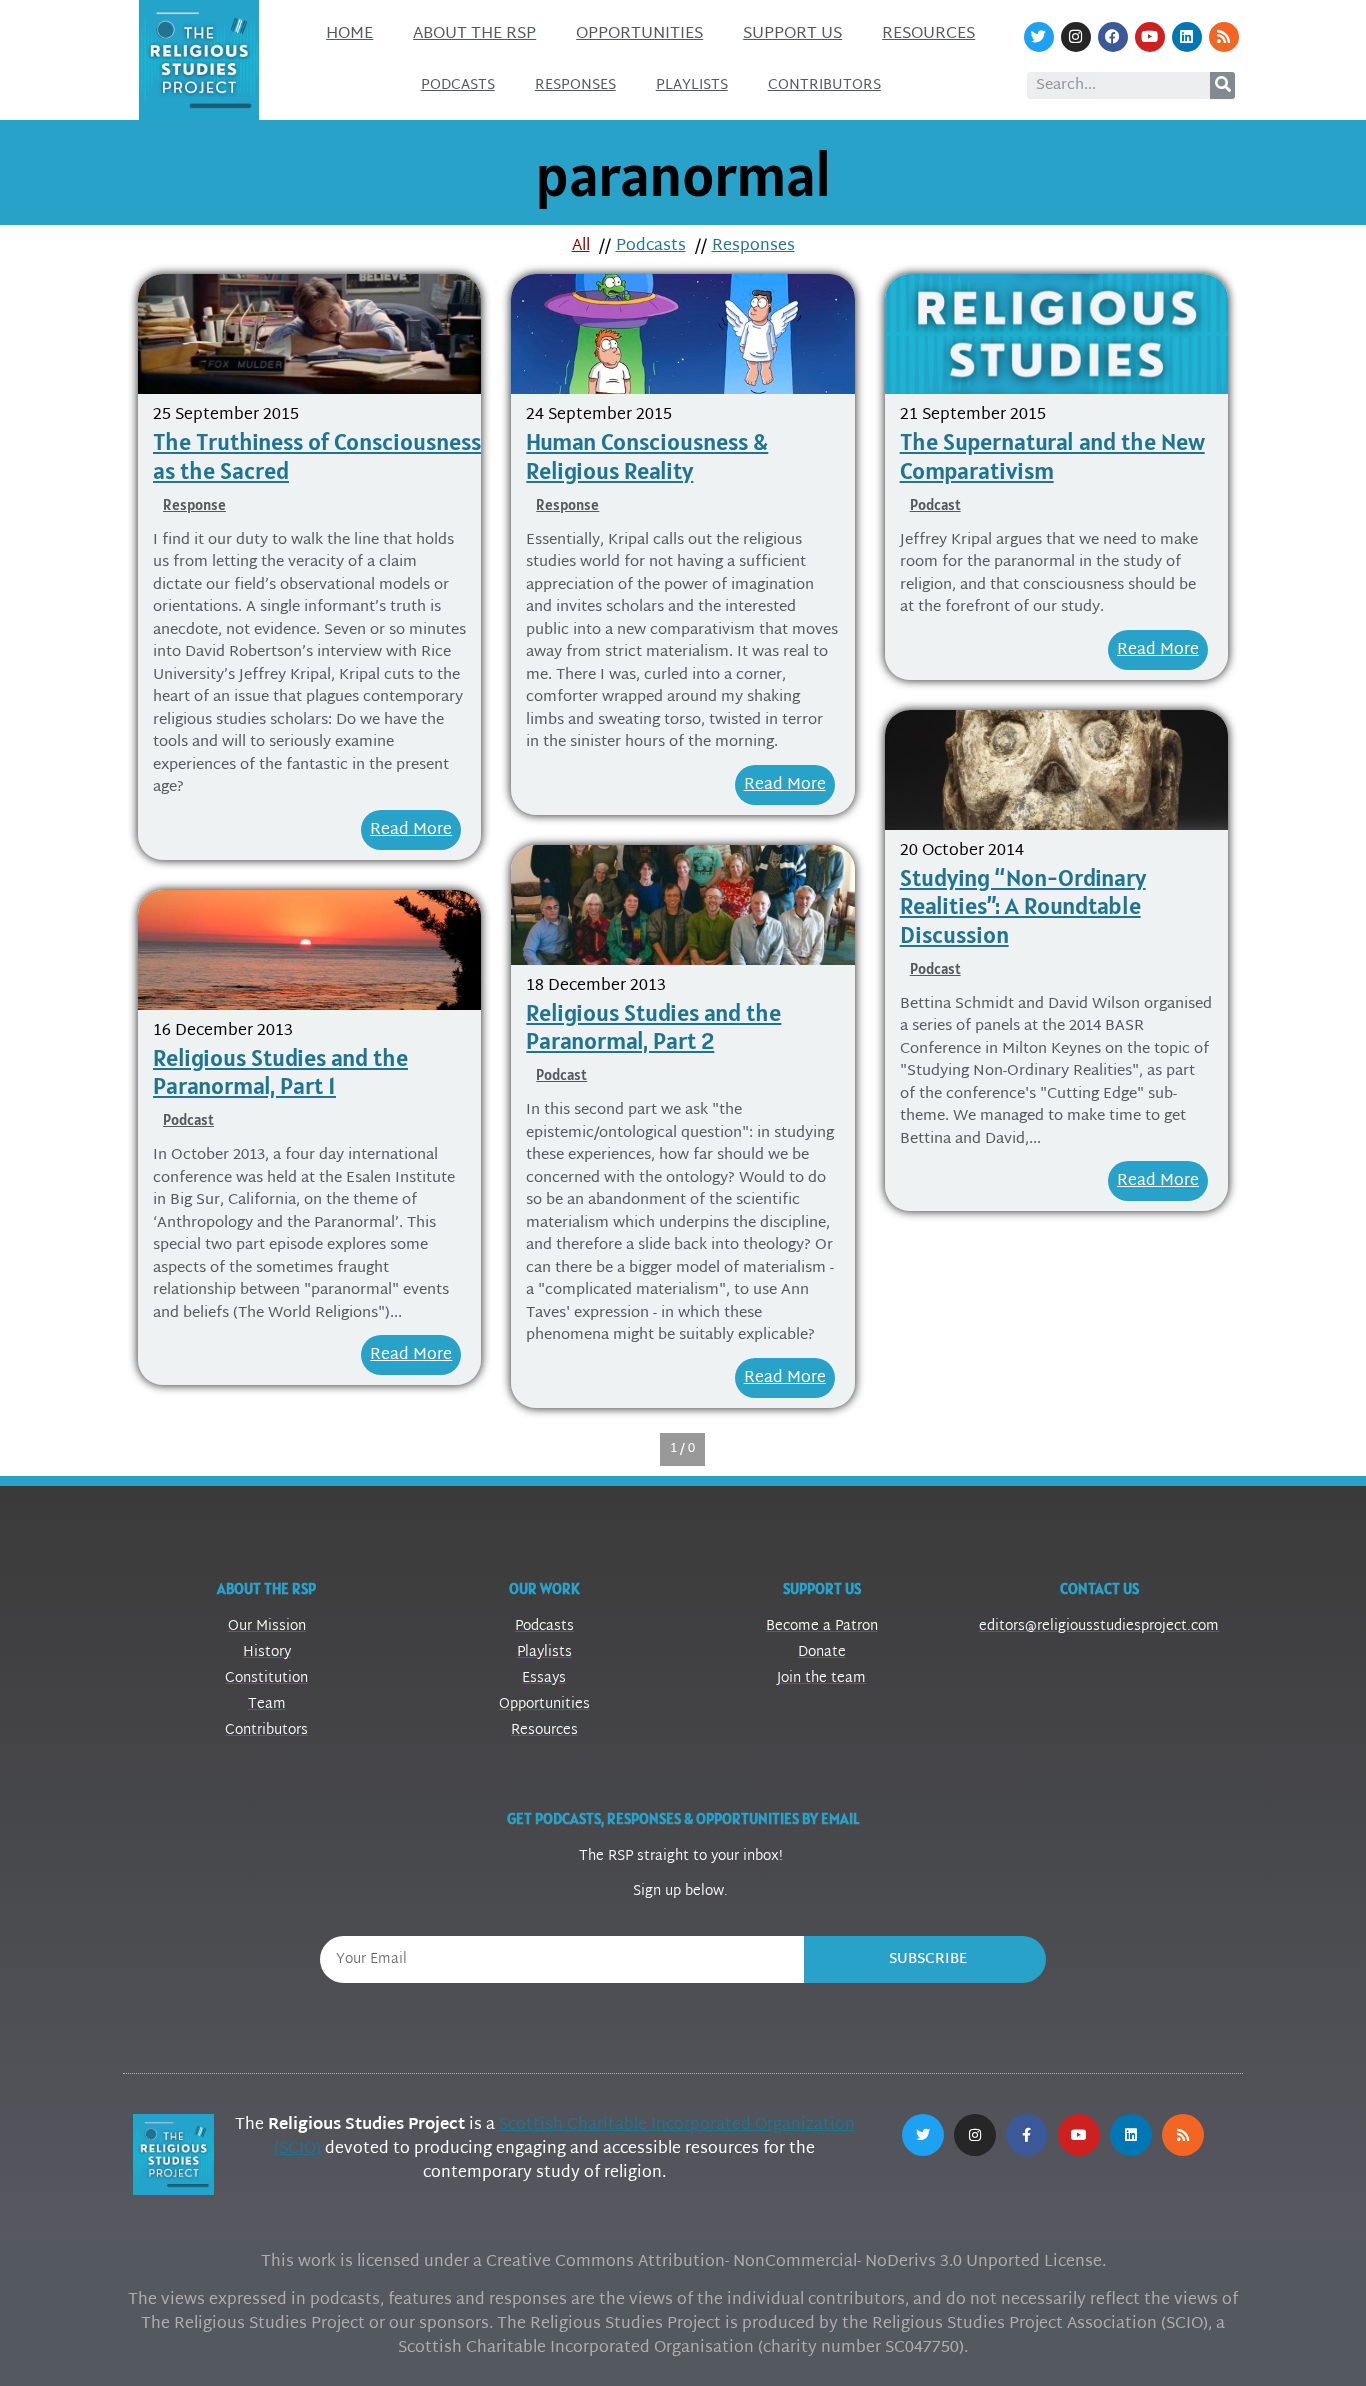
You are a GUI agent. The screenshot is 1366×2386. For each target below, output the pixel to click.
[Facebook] (1113, 37)
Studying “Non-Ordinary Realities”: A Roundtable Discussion (1023, 906)
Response (194, 504)
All (581, 246)
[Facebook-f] (1027, 2135)
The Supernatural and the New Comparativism (1052, 456)
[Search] (1222, 85)
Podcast (935, 504)
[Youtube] (1150, 37)
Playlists (692, 85)
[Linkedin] (1187, 37)
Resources (928, 34)
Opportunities (639, 34)
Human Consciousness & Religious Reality (647, 456)
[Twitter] (1039, 37)
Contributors (824, 85)
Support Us (792, 34)
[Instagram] (1076, 37)
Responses (575, 85)
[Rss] (1224, 37)
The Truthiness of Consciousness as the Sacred (317, 456)
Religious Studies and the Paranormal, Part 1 (280, 1072)
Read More (411, 830)
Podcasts (458, 85)
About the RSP (474, 34)
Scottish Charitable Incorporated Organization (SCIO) (564, 2137)
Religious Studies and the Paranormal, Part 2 (653, 1027)
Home (349, 34)
